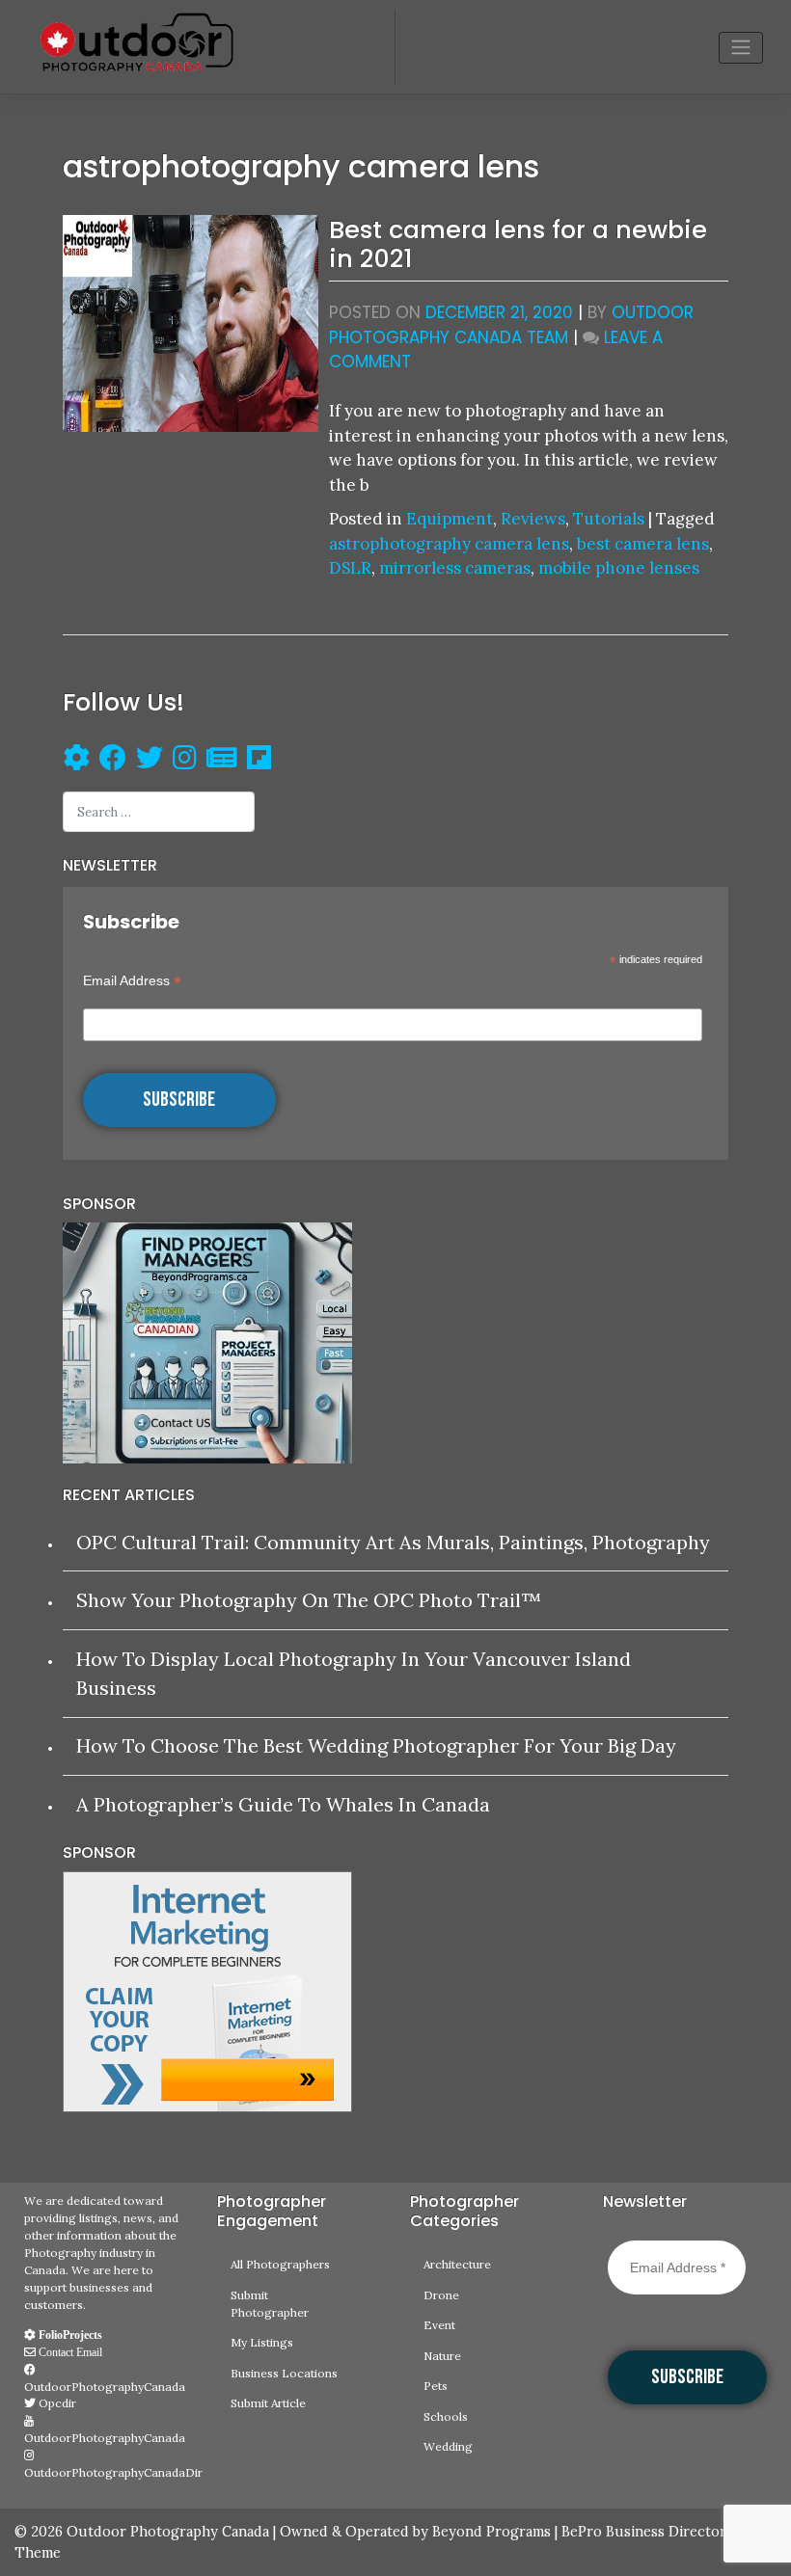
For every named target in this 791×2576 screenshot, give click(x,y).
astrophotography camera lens (449, 544)
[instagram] (185, 760)
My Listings (262, 2342)
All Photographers (280, 2264)
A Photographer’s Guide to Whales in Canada (283, 1804)
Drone (441, 2295)
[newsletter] (222, 760)
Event (439, 2325)
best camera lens (643, 544)
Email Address (132, 981)
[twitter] (150, 760)
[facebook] (108, 760)
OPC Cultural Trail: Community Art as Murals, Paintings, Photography (393, 1542)
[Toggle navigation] (741, 48)
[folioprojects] (76, 760)
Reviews (533, 519)
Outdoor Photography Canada (168, 2531)
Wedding (448, 2446)
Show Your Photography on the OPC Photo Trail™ (309, 1600)
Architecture (457, 2264)
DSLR (350, 568)
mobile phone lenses (619, 568)
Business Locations (284, 2373)
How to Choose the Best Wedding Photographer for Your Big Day (376, 1745)
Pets (436, 2386)
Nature (442, 2356)
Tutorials (609, 519)
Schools (446, 2416)
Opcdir (56, 2403)
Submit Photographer (270, 2304)
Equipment (450, 519)
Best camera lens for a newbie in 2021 (518, 244)
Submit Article (268, 2403)
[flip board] (259, 760)
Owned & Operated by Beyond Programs (415, 2531)
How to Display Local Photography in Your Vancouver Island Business (354, 1673)
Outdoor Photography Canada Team (511, 325)
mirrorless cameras (455, 568)
